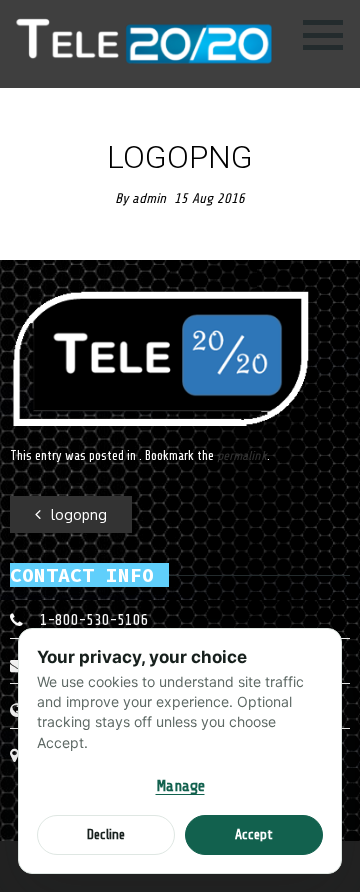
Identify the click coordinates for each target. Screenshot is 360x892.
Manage (180, 786)
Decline (106, 834)
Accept (254, 834)
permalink (242, 455)
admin (149, 198)
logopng (79, 514)
